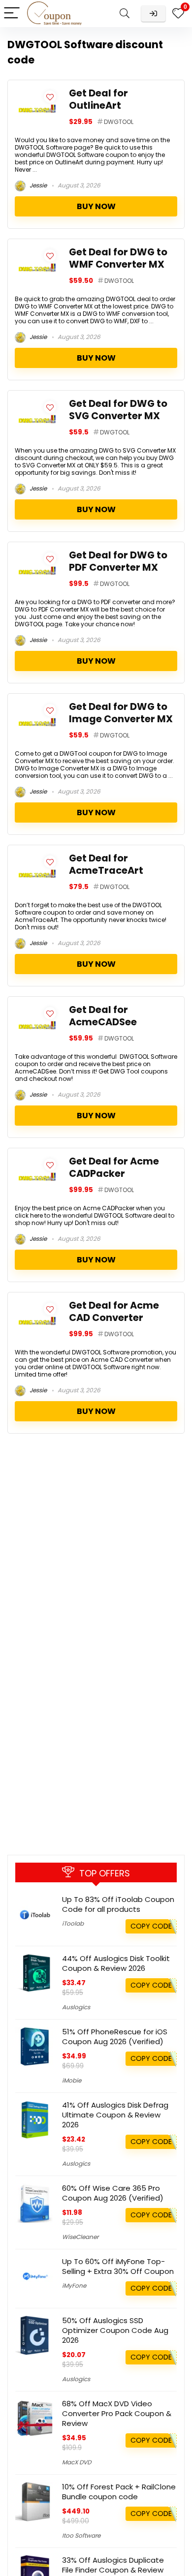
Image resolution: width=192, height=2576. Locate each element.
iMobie (72, 2080)
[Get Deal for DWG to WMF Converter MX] (37, 252)
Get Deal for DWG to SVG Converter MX (118, 410)
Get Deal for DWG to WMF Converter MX (118, 258)
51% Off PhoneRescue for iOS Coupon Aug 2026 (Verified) (115, 2037)
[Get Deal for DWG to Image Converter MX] (37, 706)
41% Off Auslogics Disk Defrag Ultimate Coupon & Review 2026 (115, 2115)
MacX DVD (77, 2462)
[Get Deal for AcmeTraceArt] (37, 858)
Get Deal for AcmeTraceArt (106, 864)
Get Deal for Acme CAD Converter (114, 1312)
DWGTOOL (119, 122)
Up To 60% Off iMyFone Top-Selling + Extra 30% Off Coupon (118, 2266)
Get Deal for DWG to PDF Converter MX (118, 561)
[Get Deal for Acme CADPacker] (37, 1161)
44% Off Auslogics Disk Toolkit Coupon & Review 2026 (116, 1963)
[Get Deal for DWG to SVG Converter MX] (37, 403)
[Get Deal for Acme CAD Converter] (37, 1305)
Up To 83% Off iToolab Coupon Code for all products (118, 1904)
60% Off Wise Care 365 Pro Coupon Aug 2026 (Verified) (113, 2193)
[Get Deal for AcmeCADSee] (37, 1009)
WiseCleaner (80, 2237)
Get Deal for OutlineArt (98, 99)
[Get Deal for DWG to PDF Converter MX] (37, 555)
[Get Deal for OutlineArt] (37, 93)
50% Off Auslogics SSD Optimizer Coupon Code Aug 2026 (115, 2330)
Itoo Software (81, 2535)
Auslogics (76, 2007)
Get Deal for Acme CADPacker (114, 1167)
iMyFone (74, 2285)
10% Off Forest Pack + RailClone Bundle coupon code (119, 2492)
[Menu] (12, 14)
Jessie (37, 185)
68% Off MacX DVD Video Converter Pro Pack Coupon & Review (117, 2413)
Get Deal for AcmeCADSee (103, 1016)
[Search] (125, 14)
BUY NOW (96, 206)
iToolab (73, 1923)
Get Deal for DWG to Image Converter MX (121, 713)
